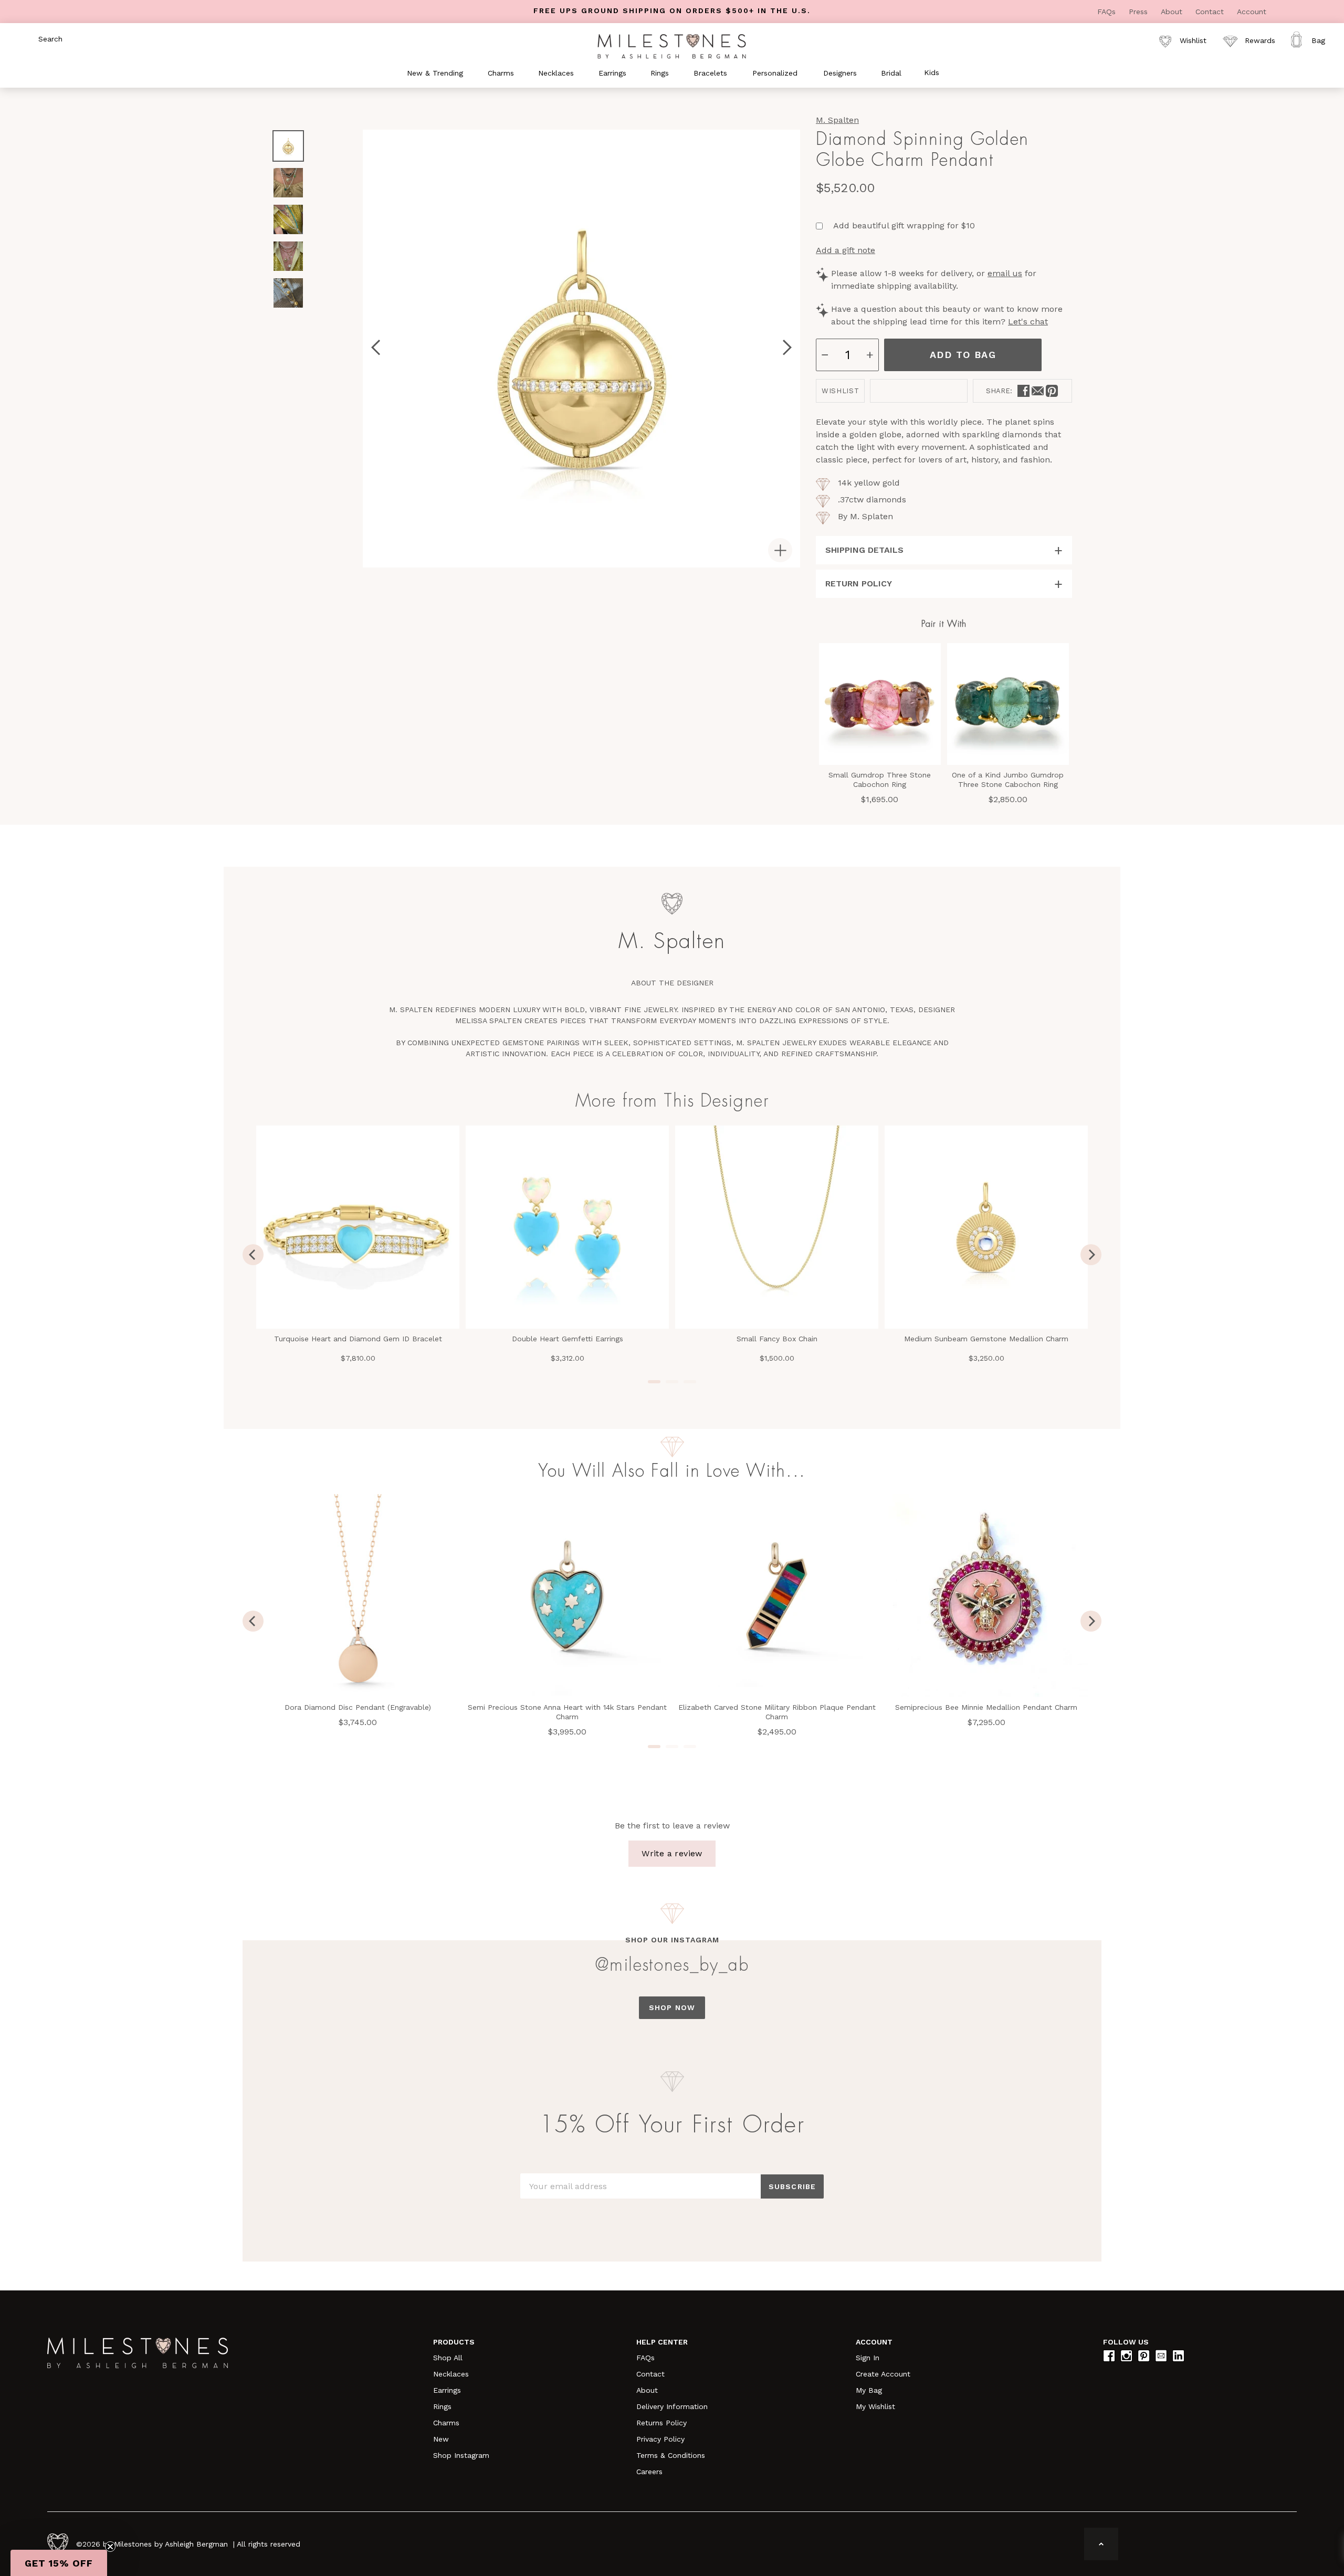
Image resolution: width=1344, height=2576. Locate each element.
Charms (446, 2423)
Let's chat (1028, 322)
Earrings (447, 2390)
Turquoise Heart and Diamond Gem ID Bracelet (358, 1339)
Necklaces (451, 2374)
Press (1140, 12)
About (1173, 12)
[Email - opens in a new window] (1038, 391)
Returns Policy (661, 2423)
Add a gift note (846, 250)
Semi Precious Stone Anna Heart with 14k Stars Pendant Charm (567, 1712)
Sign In (868, 2358)
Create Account (883, 2374)
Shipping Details (864, 550)
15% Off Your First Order (672, 2125)
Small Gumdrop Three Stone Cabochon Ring (880, 780)
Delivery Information (672, 2406)
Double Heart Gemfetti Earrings (568, 1339)
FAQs (1108, 12)
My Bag (869, 2390)
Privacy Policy (660, 2439)
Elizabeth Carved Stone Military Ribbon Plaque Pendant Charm (777, 1712)
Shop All (448, 2358)
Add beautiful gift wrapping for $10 (904, 225)
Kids (932, 72)
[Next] (1091, 1255)
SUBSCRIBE (792, 2186)
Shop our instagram (672, 1940)
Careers (649, 2472)
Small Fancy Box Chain (777, 1339)
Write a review (672, 1853)
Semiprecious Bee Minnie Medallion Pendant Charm (986, 1707)
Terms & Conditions (671, 2455)
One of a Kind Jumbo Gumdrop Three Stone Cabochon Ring (1008, 780)
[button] (59, 2563)
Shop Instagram (461, 2455)
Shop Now (672, 2007)
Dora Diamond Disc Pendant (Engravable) (358, 1707)
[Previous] (253, 1255)
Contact (1211, 12)
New (441, 2439)
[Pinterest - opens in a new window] (1052, 391)
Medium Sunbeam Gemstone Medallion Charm (986, 1339)
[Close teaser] (110, 2547)
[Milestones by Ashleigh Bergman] (672, 46)
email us (1005, 273)
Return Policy (859, 583)
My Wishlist (875, 2406)
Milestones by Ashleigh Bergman (171, 2544)
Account (1252, 12)
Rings (442, 2406)
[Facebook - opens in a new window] (1023, 391)
